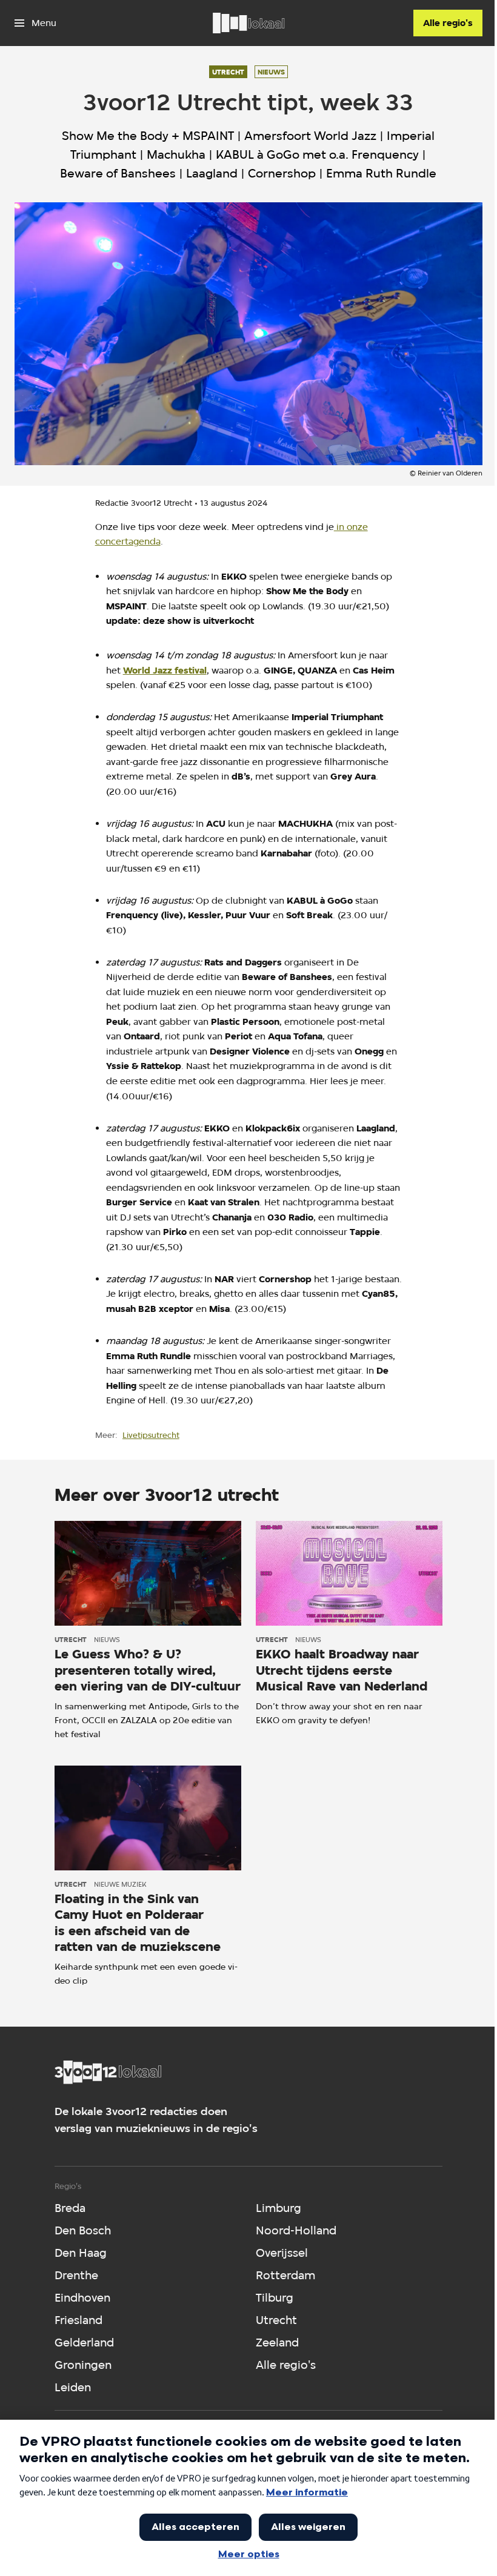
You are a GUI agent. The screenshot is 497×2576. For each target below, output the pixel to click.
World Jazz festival (165, 670)
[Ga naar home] (248, 23)
